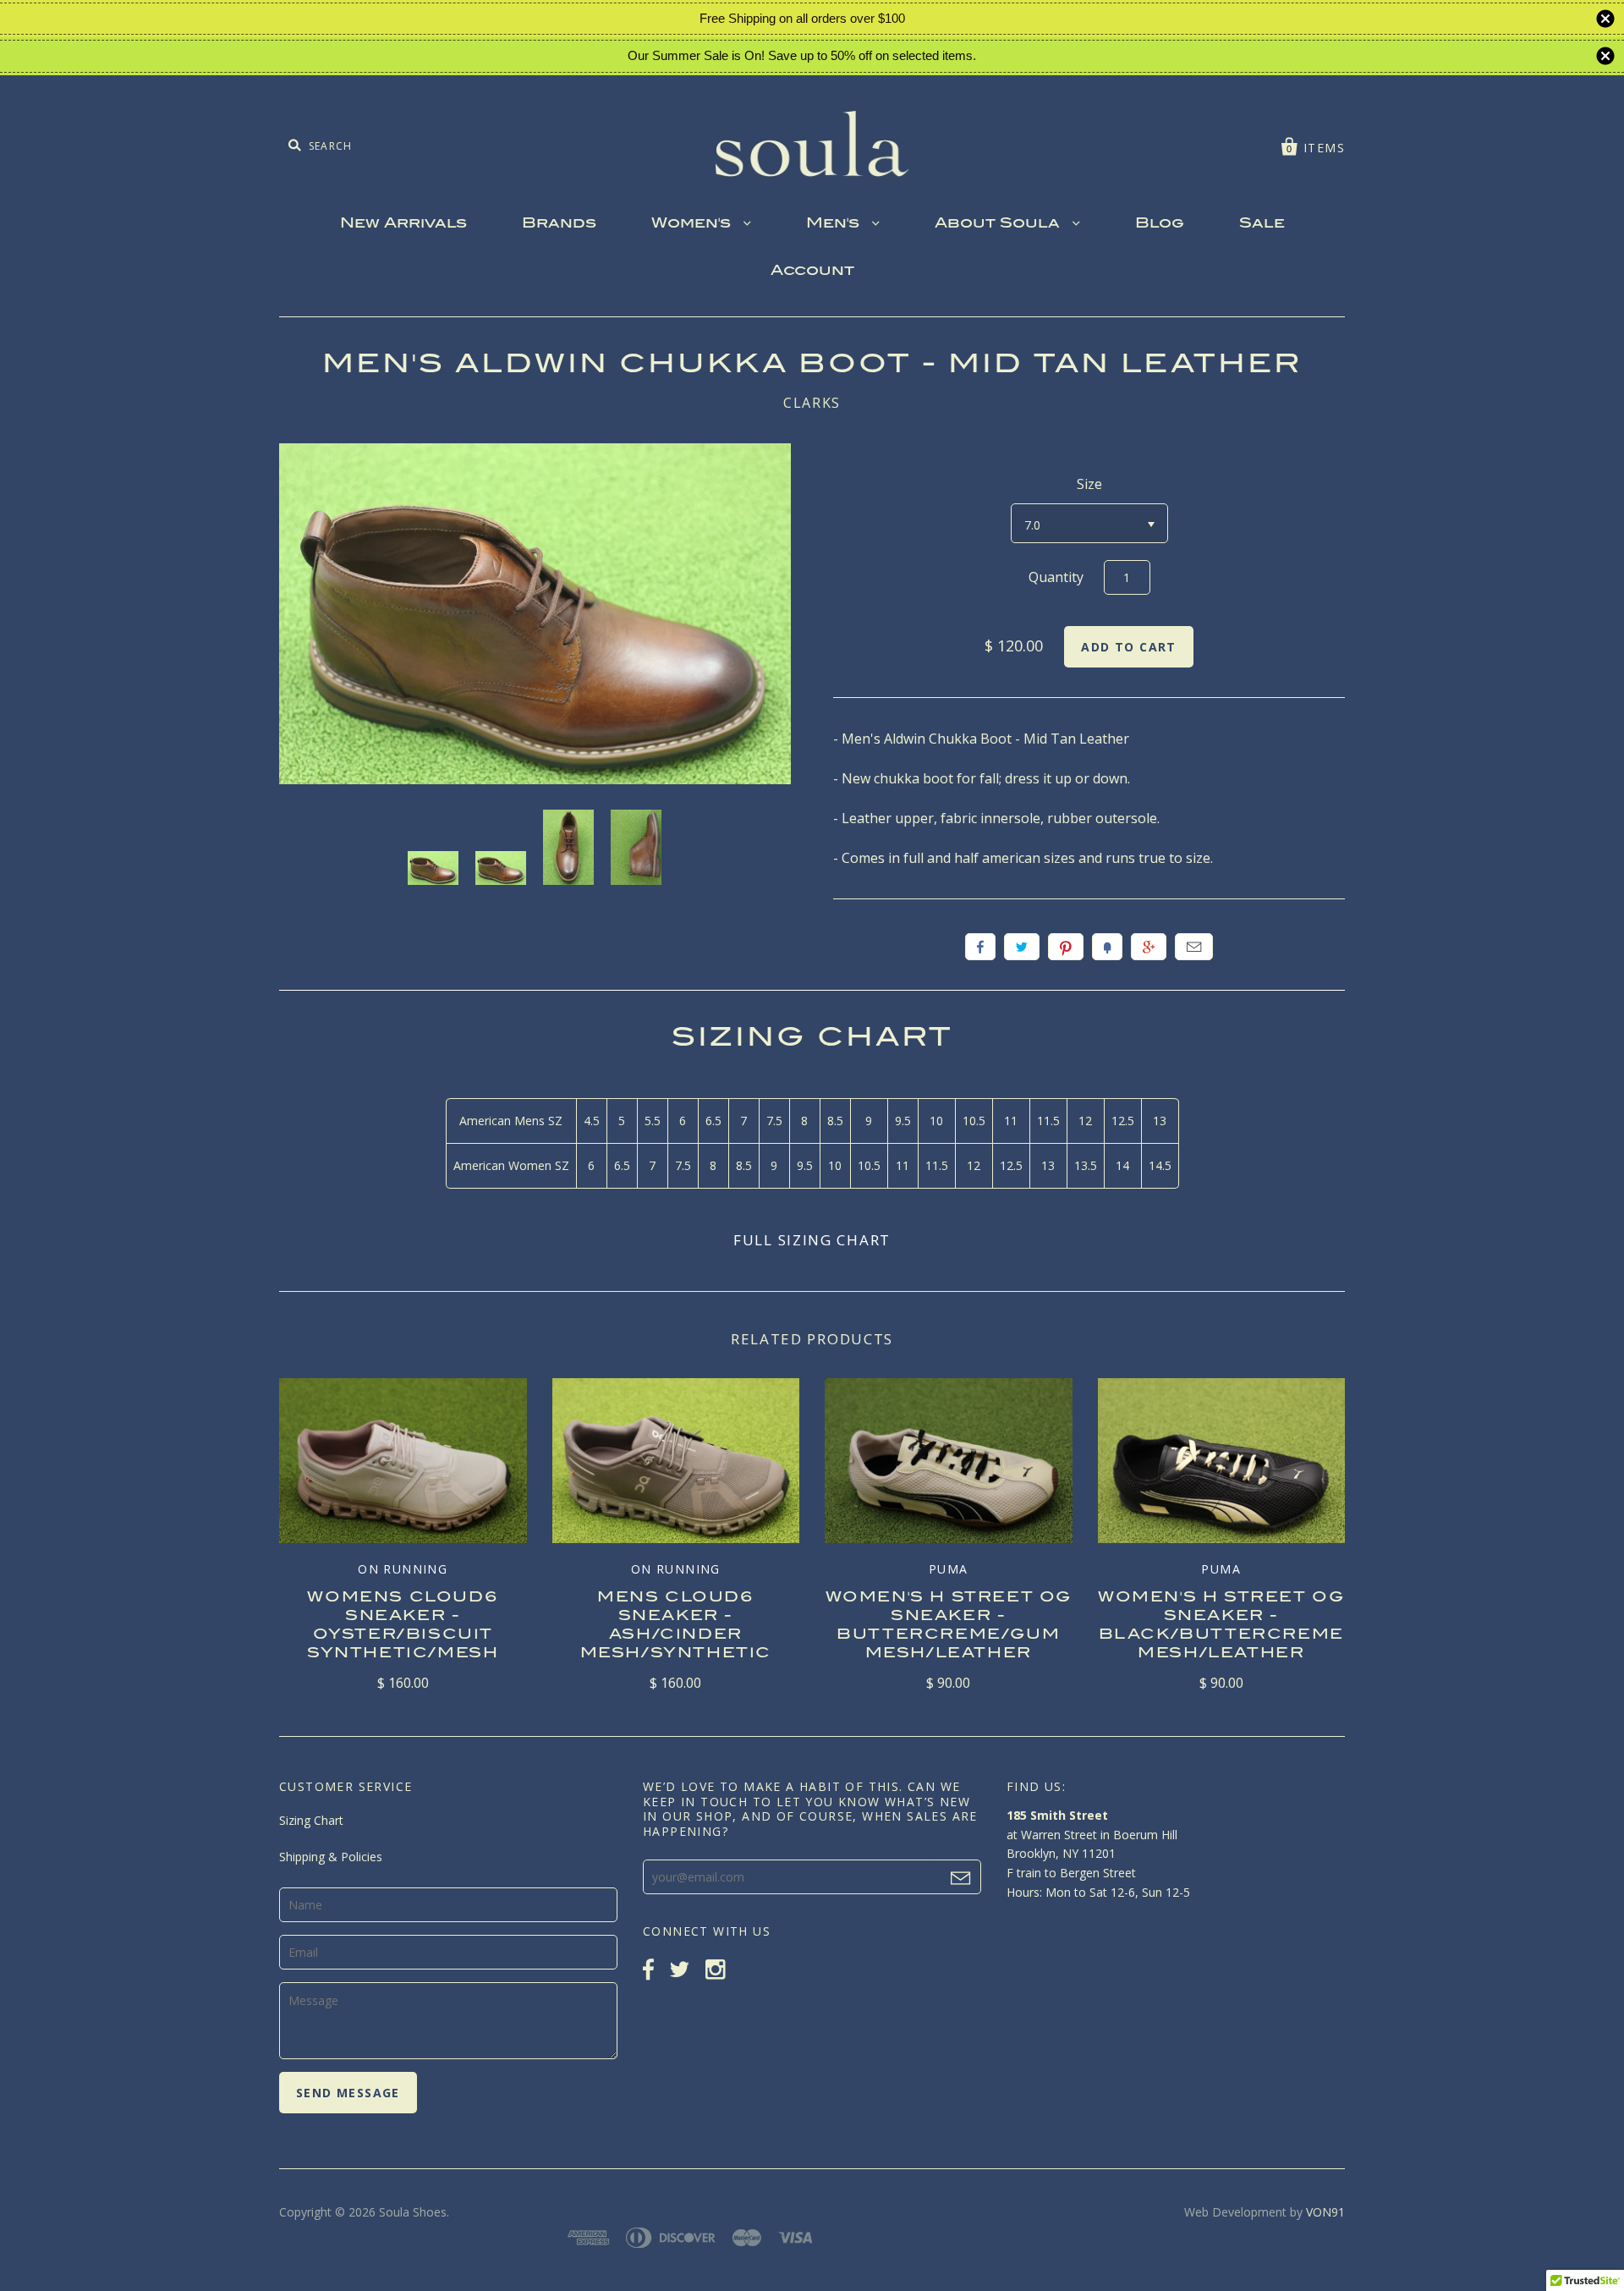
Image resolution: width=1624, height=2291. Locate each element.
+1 (1149, 947)
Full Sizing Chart (812, 1240)
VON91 (1325, 2212)
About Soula (999, 224)
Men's (835, 224)
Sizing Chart (311, 1820)
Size (1089, 484)
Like (980, 947)
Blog (1160, 224)
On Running (403, 1569)
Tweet (1022, 947)
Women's (693, 224)
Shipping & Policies (331, 1857)
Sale (1262, 224)
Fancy (1107, 947)
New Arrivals (403, 224)
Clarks (812, 403)
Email (1194, 947)
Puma (949, 1569)
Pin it (1066, 947)
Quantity (1056, 577)
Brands (559, 224)
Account (812, 272)
